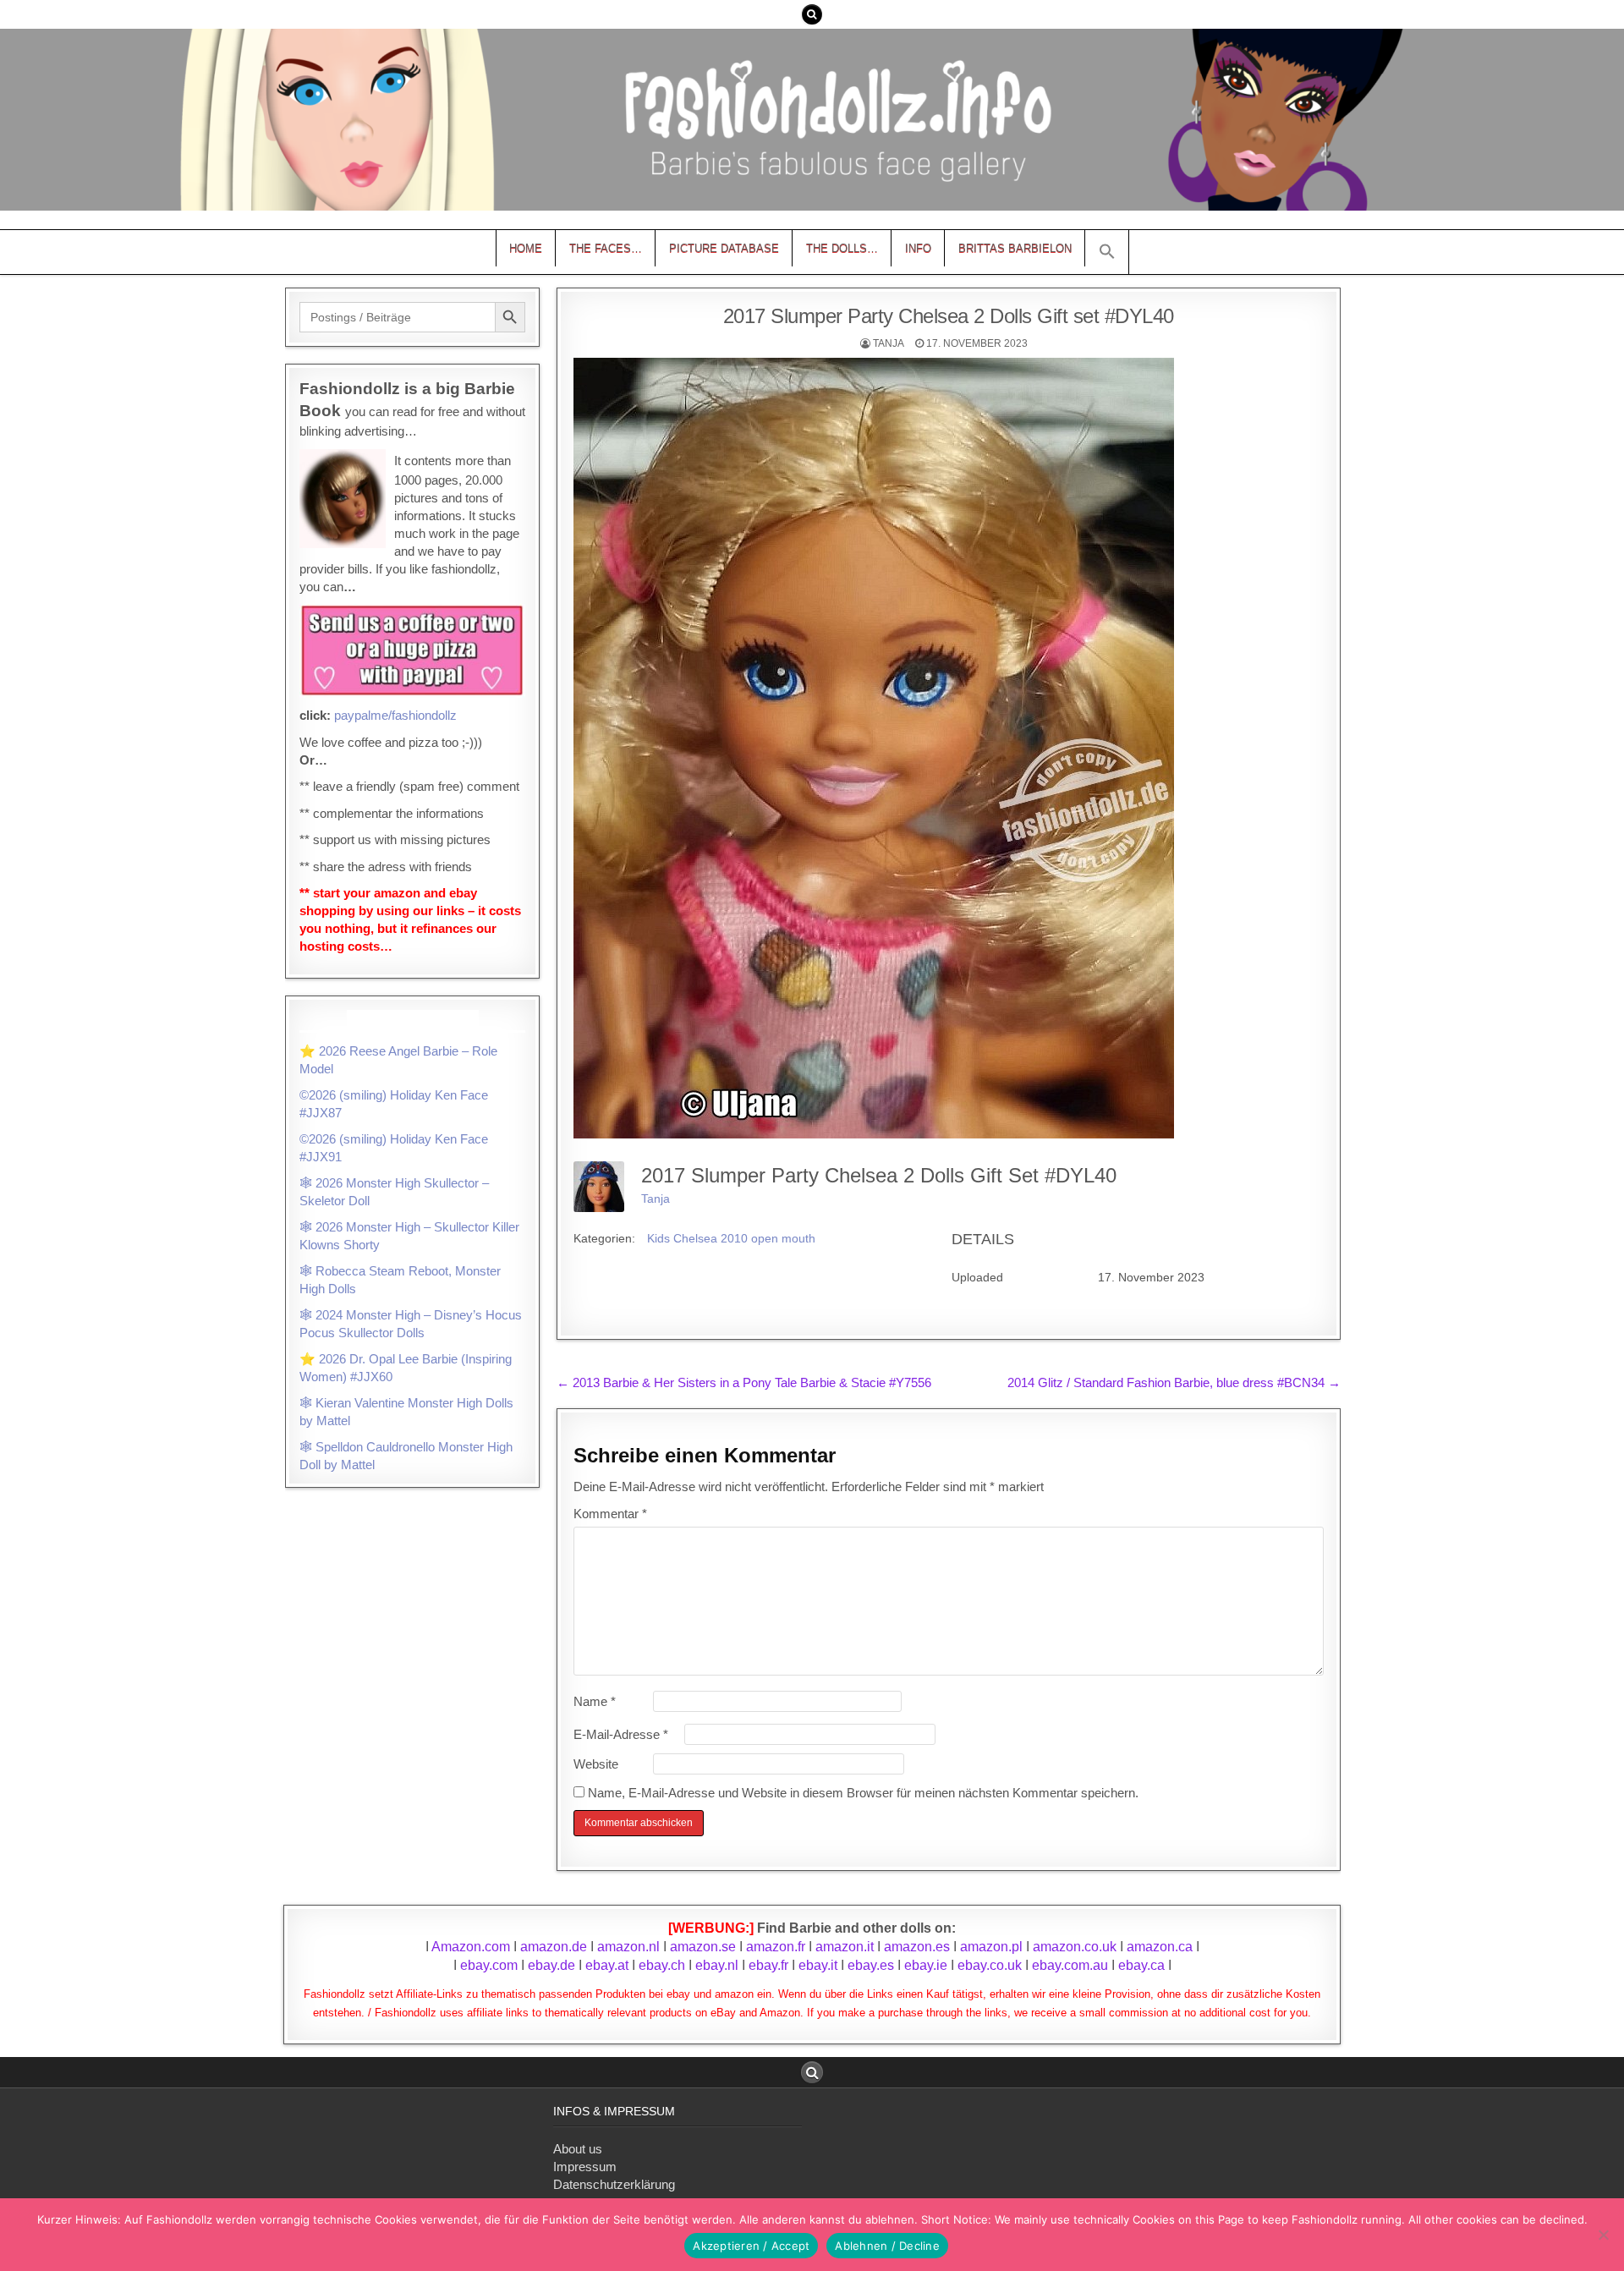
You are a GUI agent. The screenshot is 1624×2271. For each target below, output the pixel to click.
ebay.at (607, 1965)
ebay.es (871, 1965)
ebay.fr (768, 1965)
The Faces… (606, 248)
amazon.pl (991, 1947)
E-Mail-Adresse (621, 1734)
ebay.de (551, 1965)
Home (526, 248)
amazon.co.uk (1075, 1947)
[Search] (812, 14)
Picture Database (724, 248)
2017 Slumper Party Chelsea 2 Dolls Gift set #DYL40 (949, 316)
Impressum (585, 2167)
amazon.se (703, 1947)
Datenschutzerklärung (614, 2184)
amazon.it (845, 1947)
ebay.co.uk (990, 1965)
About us (578, 2149)
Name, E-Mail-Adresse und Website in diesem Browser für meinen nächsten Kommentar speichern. (863, 1793)
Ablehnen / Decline (887, 2246)
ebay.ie (927, 1965)
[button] (1107, 252)
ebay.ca (1141, 1965)
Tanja (889, 343)
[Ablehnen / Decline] (1603, 2235)
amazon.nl (628, 1947)
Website (596, 1764)
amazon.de (554, 1947)
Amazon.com (471, 1947)
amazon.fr (776, 1947)
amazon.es (917, 1947)
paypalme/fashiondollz (395, 715)
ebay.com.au (1070, 1965)
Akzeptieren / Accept (751, 2246)
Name (595, 1701)
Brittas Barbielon (1015, 248)
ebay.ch (662, 1965)
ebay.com (489, 1965)
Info (918, 248)
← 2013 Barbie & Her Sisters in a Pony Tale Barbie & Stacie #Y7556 (744, 1382)
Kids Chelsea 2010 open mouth (731, 1238)
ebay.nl (719, 1965)
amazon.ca (1160, 1947)
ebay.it (818, 1965)
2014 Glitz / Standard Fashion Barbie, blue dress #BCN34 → (1174, 1382)
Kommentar (610, 1514)
